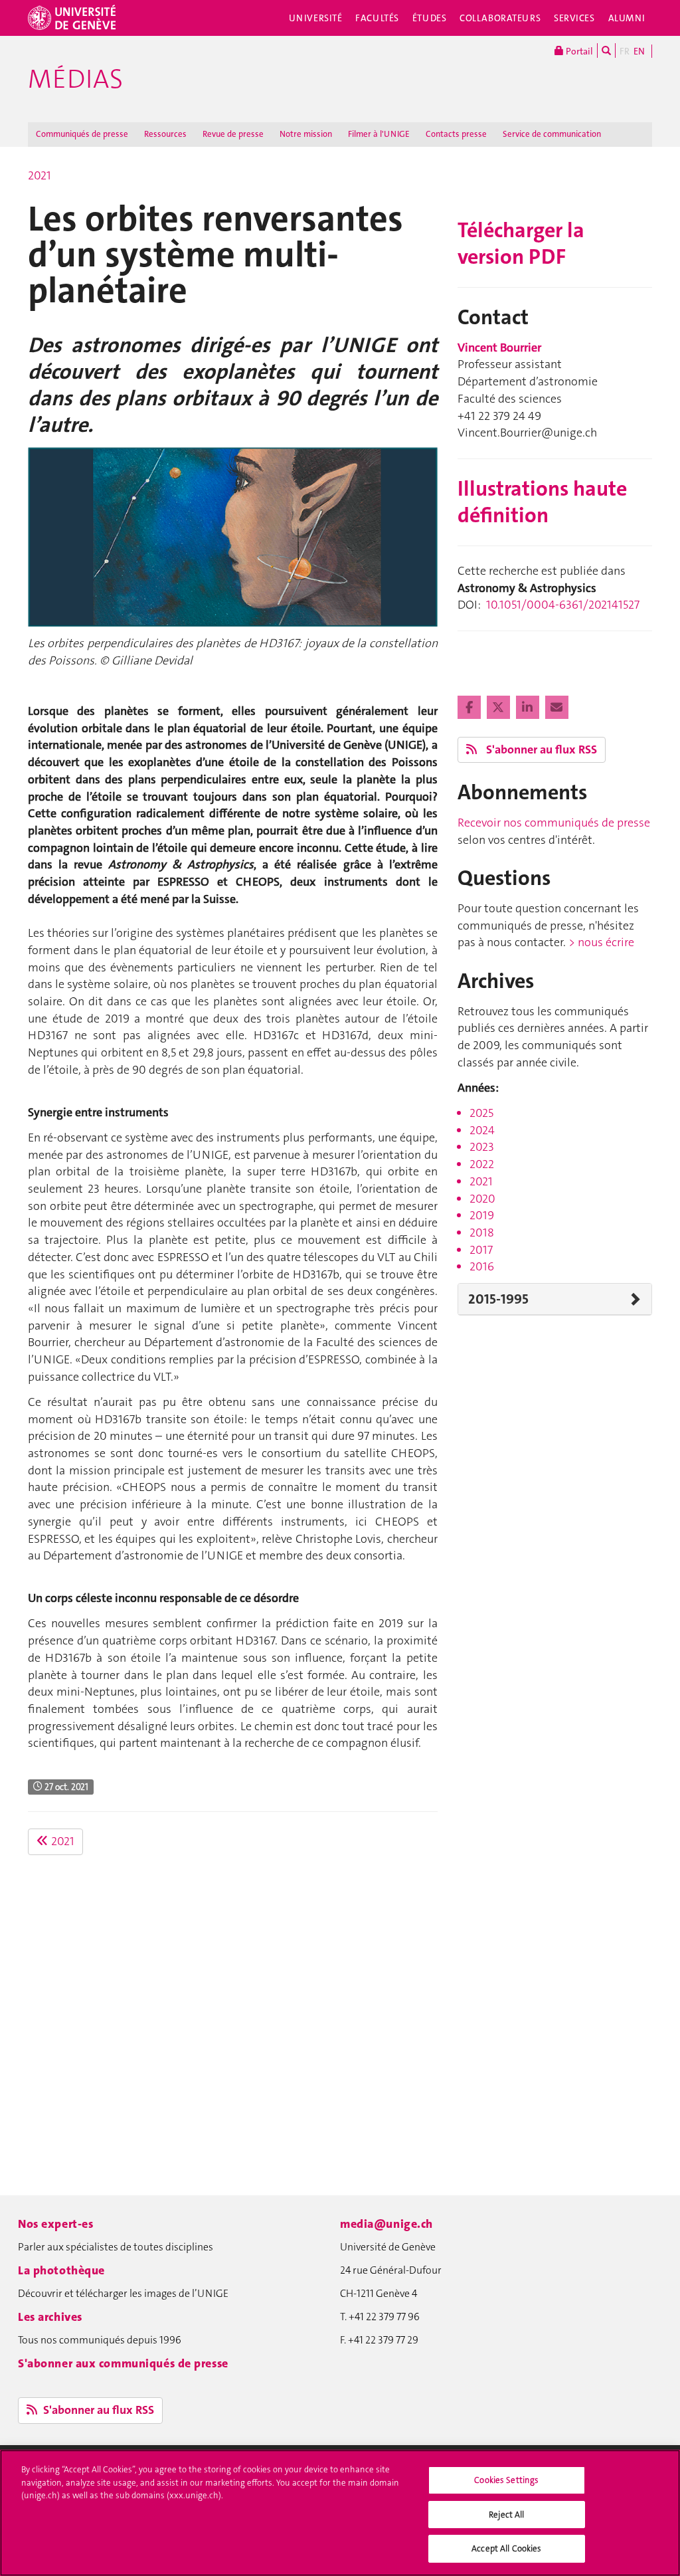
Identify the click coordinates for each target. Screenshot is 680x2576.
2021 (40, 175)
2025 (481, 1113)
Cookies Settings (506, 2480)
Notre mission (306, 134)
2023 (482, 1147)
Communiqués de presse (82, 134)
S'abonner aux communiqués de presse (123, 2363)
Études (429, 18)
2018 (482, 1233)
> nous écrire (601, 942)
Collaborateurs (500, 18)
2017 (481, 1250)
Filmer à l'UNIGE (379, 134)
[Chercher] (606, 50)
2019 (482, 1215)
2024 (482, 1130)
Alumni (627, 18)
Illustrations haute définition (542, 502)
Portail (578, 51)
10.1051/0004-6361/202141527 (563, 605)
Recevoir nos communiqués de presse (554, 823)
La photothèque (61, 2270)
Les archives (50, 2317)
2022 (482, 1164)
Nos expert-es (55, 2224)
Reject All (506, 2515)
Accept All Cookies (506, 2548)
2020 (482, 1199)
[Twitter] (500, 708)
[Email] (557, 708)
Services (574, 18)
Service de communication (552, 134)
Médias (75, 79)
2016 (482, 1266)
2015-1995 (498, 1299)
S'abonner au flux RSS (540, 749)
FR (625, 51)
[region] (340, 2513)
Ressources (165, 134)
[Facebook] (470, 708)
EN (639, 51)
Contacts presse (456, 134)
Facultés (377, 18)
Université (316, 18)
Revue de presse (233, 134)
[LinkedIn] (529, 708)
